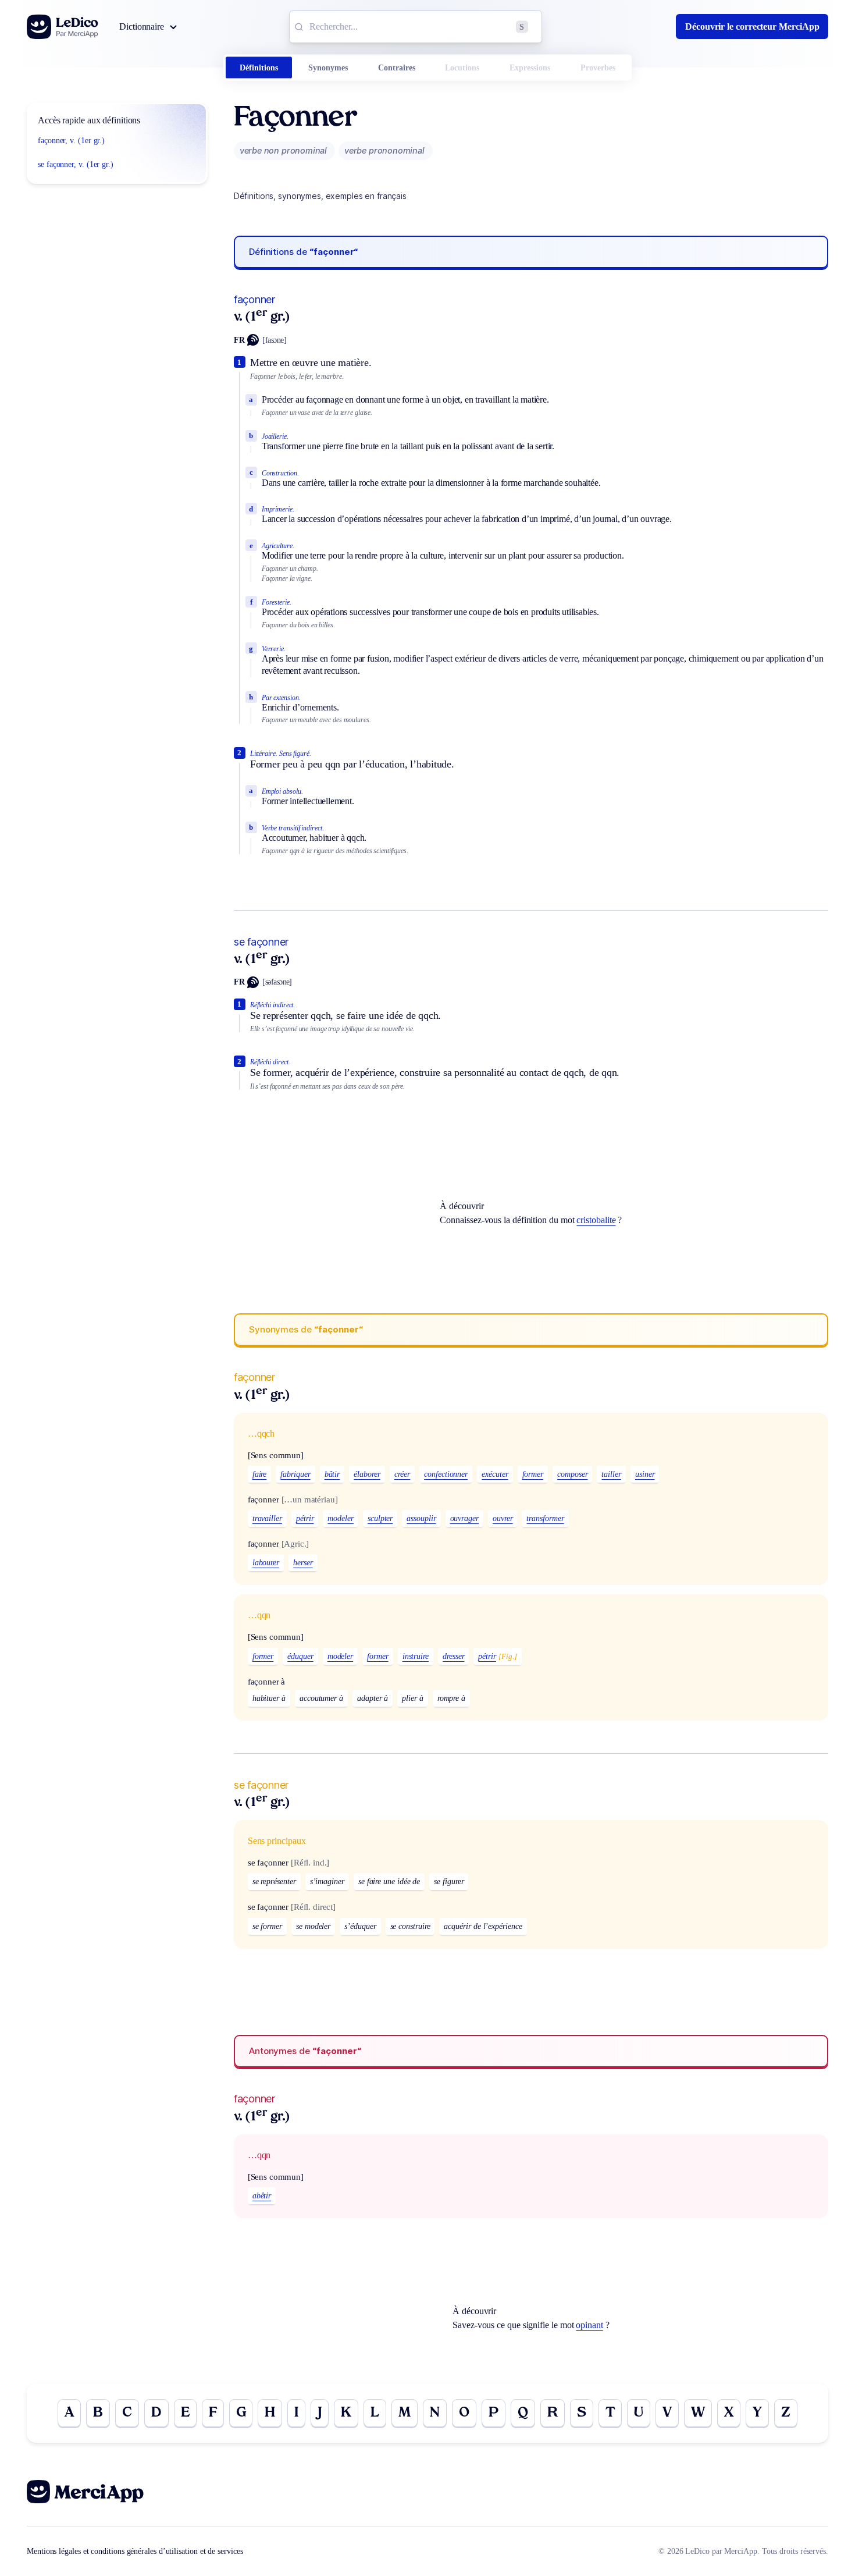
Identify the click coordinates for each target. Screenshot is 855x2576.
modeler (340, 1518)
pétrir (305, 1518)
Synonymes (328, 68)
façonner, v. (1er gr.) (71, 141)
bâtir (332, 1474)
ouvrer (503, 1518)
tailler (611, 1474)
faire (260, 1474)
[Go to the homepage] (63, 27)
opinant (589, 2325)
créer (402, 1474)
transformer (545, 1518)
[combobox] (416, 27)
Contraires (397, 68)
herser (303, 1563)
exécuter (495, 1474)
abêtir (262, 2196)
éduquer (300, 1656)
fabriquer (295, 1474)
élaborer (367, 1474)
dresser (453, 1656)
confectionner (446, 1474)
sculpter (380, 1518)
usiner (645, 1474)
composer (572, 1474)
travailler (267, 1518)
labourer (266, 1563)
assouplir (421, 1518)
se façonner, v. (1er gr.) (76, 164)
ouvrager (464, 1518)
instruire (416, 1656)
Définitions (259, 68)
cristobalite (596, 1220)
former (533, 1474)
